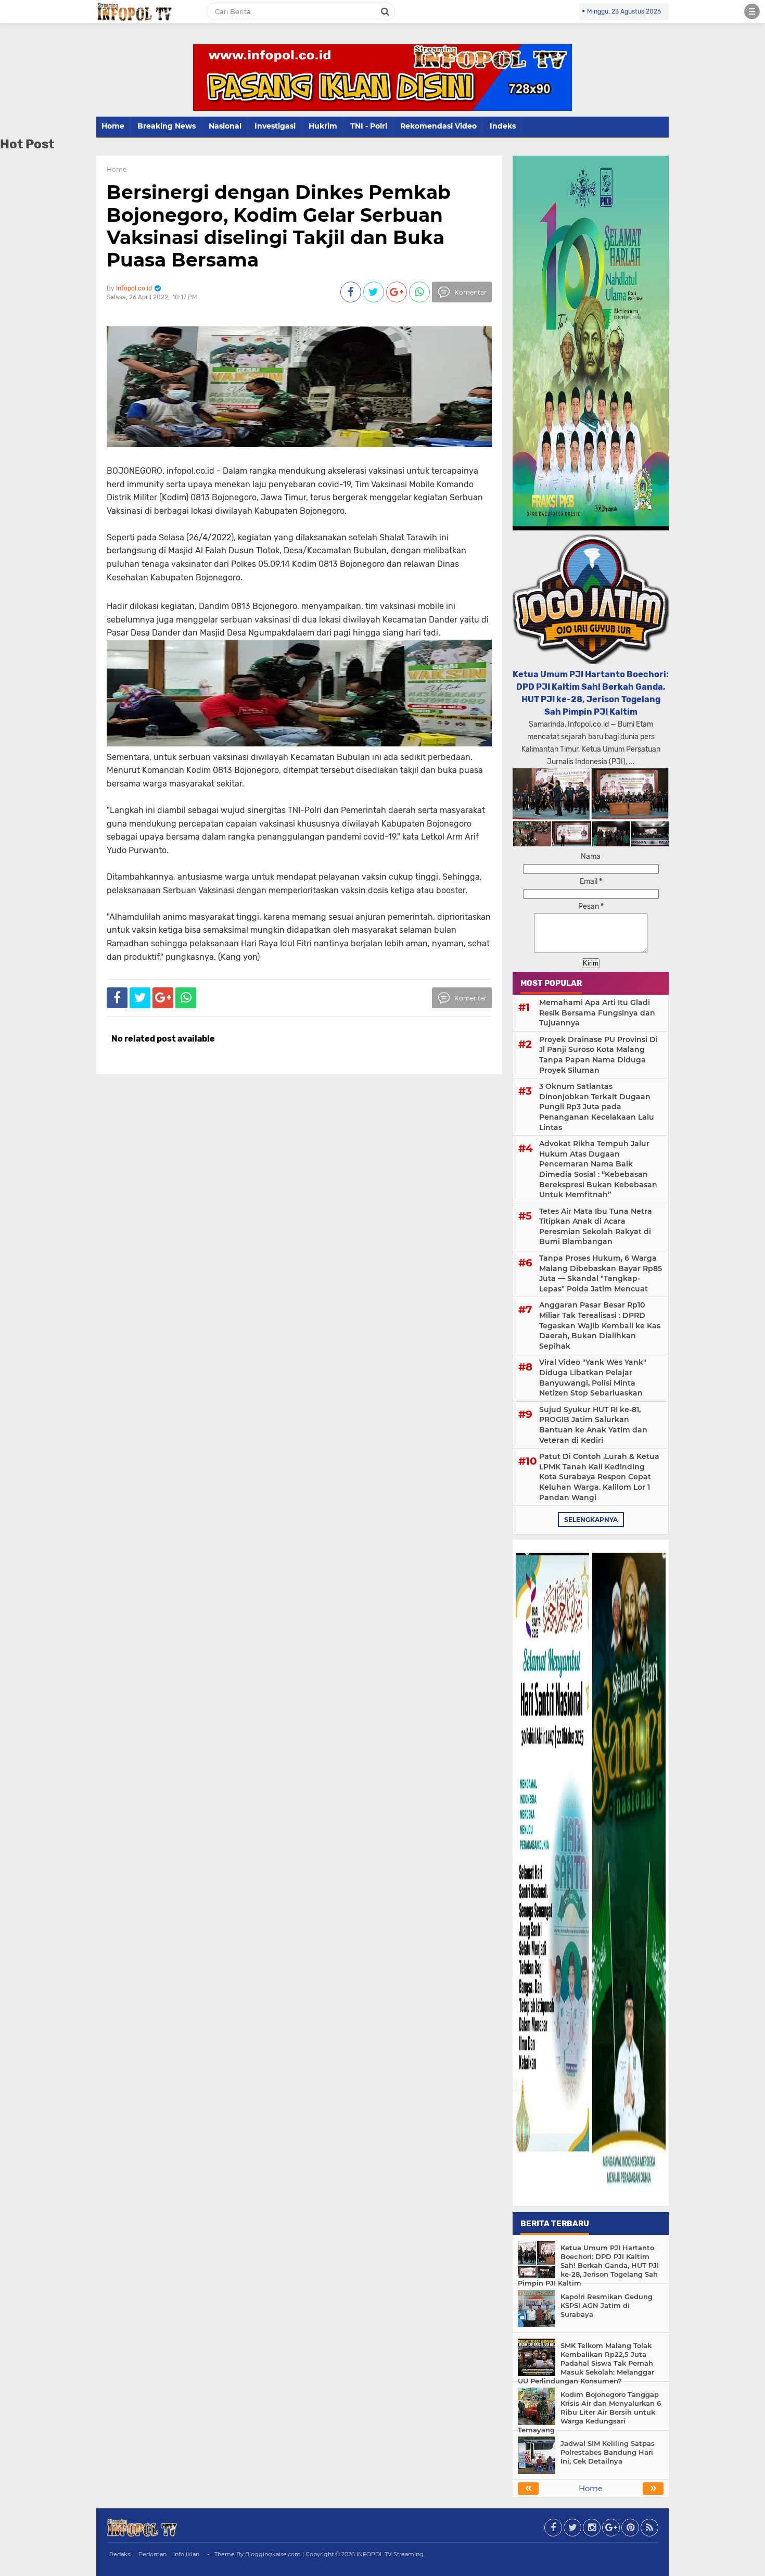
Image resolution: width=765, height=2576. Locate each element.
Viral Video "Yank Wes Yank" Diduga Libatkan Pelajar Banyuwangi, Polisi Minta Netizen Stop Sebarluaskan (593, 1378)
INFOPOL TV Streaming (390, 2554)
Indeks (503, 126)
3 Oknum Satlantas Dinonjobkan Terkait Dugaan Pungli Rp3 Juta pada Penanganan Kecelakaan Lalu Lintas (597, 1107)
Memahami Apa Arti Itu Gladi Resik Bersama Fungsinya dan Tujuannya (597, 1013)
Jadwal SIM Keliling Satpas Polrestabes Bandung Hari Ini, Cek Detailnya (608, 2452)
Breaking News (167, 126)
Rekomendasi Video (438, 126)
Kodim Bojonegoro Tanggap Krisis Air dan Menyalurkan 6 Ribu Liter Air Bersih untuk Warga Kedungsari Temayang (589, 2412)
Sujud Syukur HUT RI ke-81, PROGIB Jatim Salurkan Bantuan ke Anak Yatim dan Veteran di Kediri (593, 1425)
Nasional (225, 126)
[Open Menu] (752, 11)
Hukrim (323, 126)
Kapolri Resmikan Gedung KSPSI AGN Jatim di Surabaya (607, 2305)
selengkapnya (591, 1520)
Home (113, 126)
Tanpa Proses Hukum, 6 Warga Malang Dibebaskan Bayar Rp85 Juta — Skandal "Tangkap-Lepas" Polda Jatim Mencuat (601, 1273)
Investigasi (275, 126)
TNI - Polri (369, 126)
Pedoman (152, 2554)
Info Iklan (186, 2554)
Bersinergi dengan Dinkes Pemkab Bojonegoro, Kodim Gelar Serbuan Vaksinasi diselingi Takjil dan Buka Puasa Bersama (279, 226)
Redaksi (120, 2554)
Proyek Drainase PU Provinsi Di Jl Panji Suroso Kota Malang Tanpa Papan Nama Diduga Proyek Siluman (598, 1055)
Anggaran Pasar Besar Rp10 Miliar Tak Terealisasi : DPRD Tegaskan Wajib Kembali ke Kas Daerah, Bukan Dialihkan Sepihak (600, 1325)
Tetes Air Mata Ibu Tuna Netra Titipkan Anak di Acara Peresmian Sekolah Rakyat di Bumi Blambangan (596, 1227)
